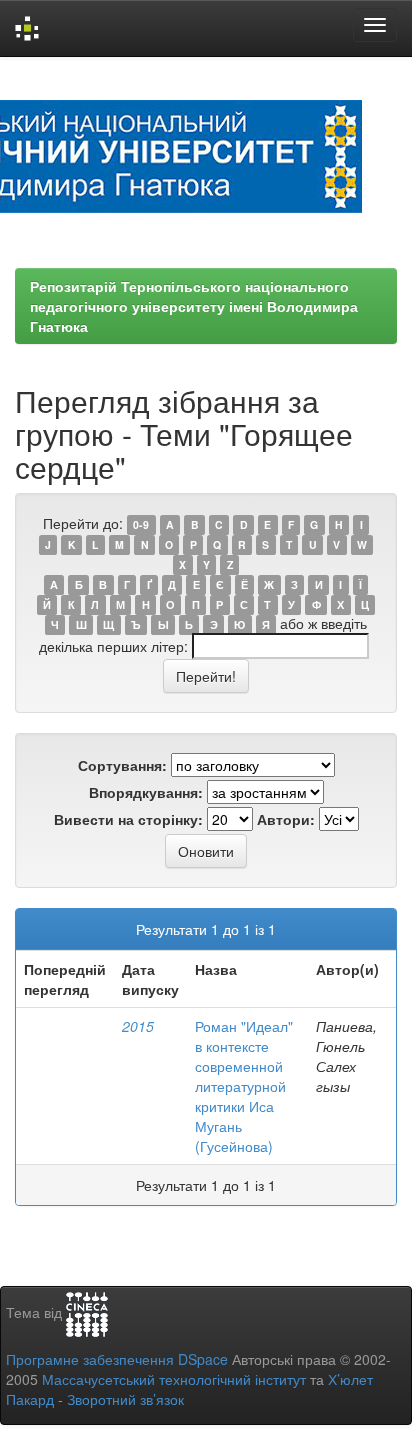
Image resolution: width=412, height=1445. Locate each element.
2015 (138, 1026)
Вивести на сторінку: (128, 819)
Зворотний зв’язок (125, 1399)
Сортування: (122, 765)
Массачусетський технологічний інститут (174, 1379)
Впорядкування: (146, 792)
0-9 (141, 524)
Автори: (286, 819)
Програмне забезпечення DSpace (117, 1359)
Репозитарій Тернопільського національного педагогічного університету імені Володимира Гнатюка (194, 306)
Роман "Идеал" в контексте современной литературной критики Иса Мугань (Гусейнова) (244, 1086)
